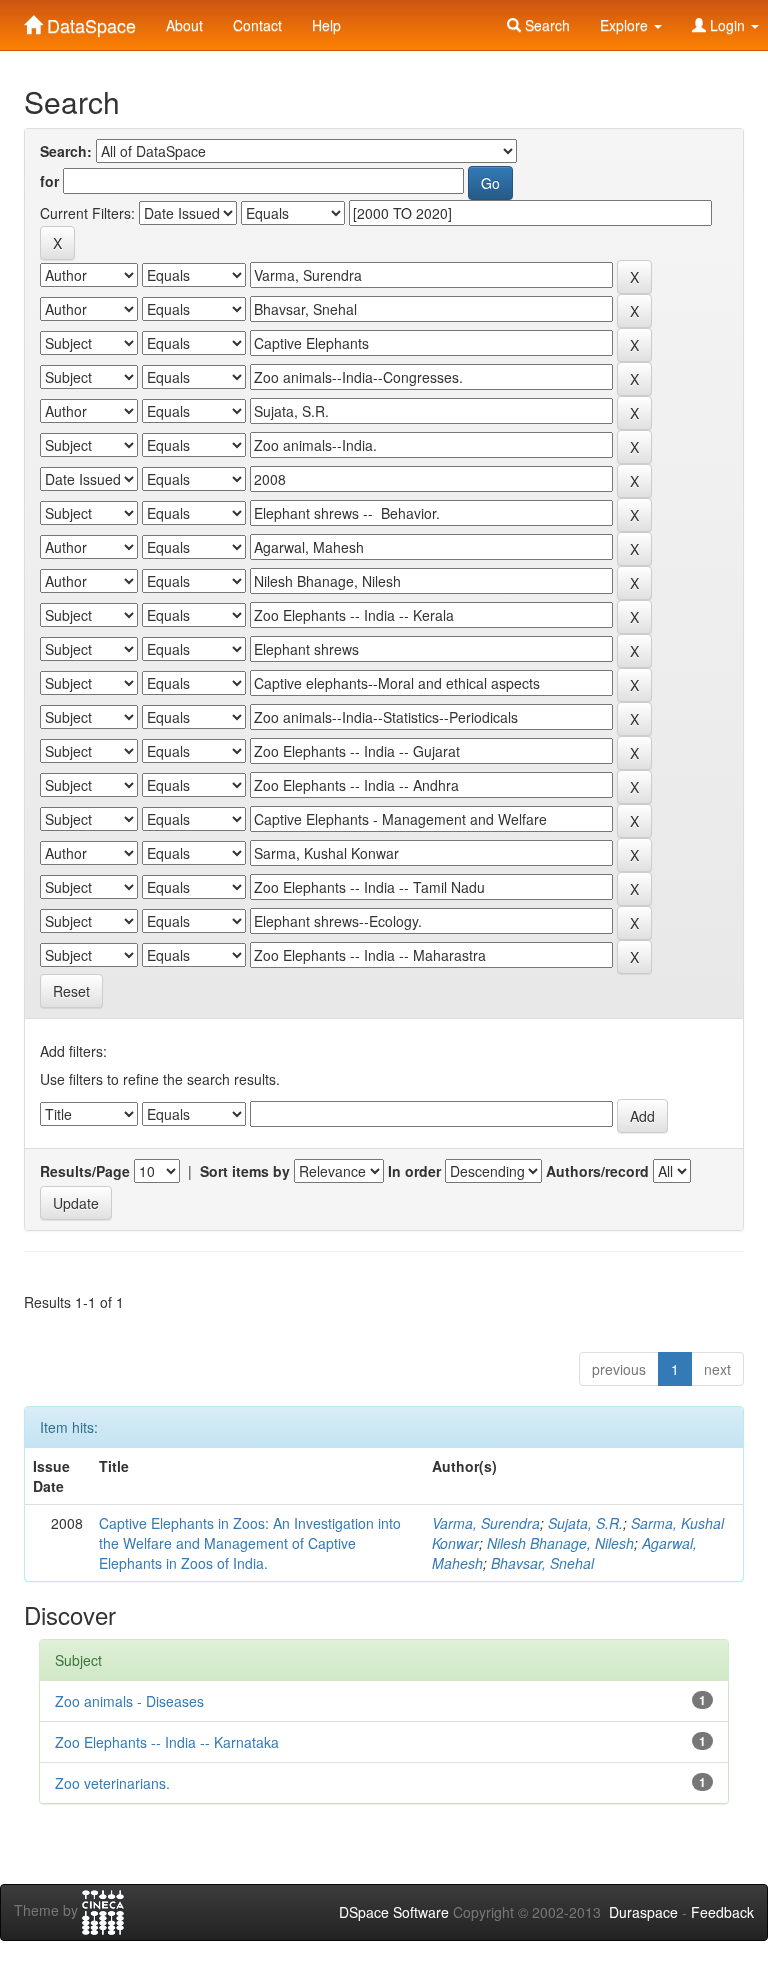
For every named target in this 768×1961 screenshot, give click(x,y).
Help (326, 25)
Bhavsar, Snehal (542, 1563)
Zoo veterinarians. (112, 1783)
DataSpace (89, 21)
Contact (257, 25)
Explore (626, 25)
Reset (71, 991)
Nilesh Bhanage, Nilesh (560, 1543)
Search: (66, 151)
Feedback (722, 1912)
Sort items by (245, 1171)
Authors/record (597, 1171)
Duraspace (643, 1912)
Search (545, 25)
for (49, 181)
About (184, 25)
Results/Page (85, 1171)
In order (414, 1171)
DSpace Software (394, 1912)
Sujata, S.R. (585, 1523)
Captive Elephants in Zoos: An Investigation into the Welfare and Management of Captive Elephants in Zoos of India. (250, 1543)
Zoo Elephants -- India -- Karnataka (167, 1742)
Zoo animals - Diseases (129, 1701)
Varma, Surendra (486, 1523)
